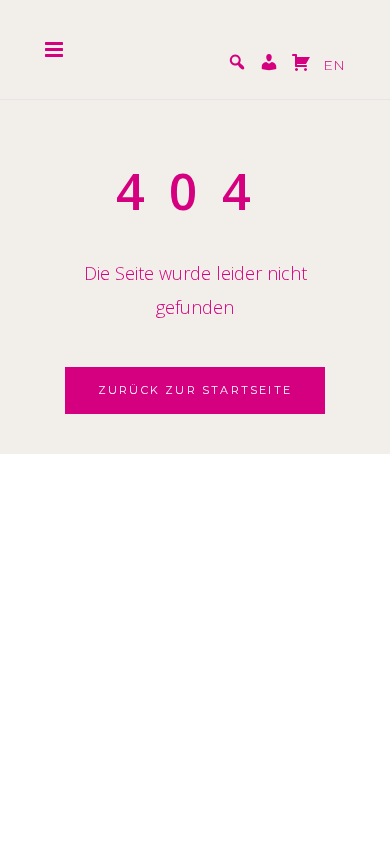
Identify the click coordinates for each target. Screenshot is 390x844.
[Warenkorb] (301, 65)
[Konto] (269, 65)
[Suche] (237, 65)
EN (334, 65)
